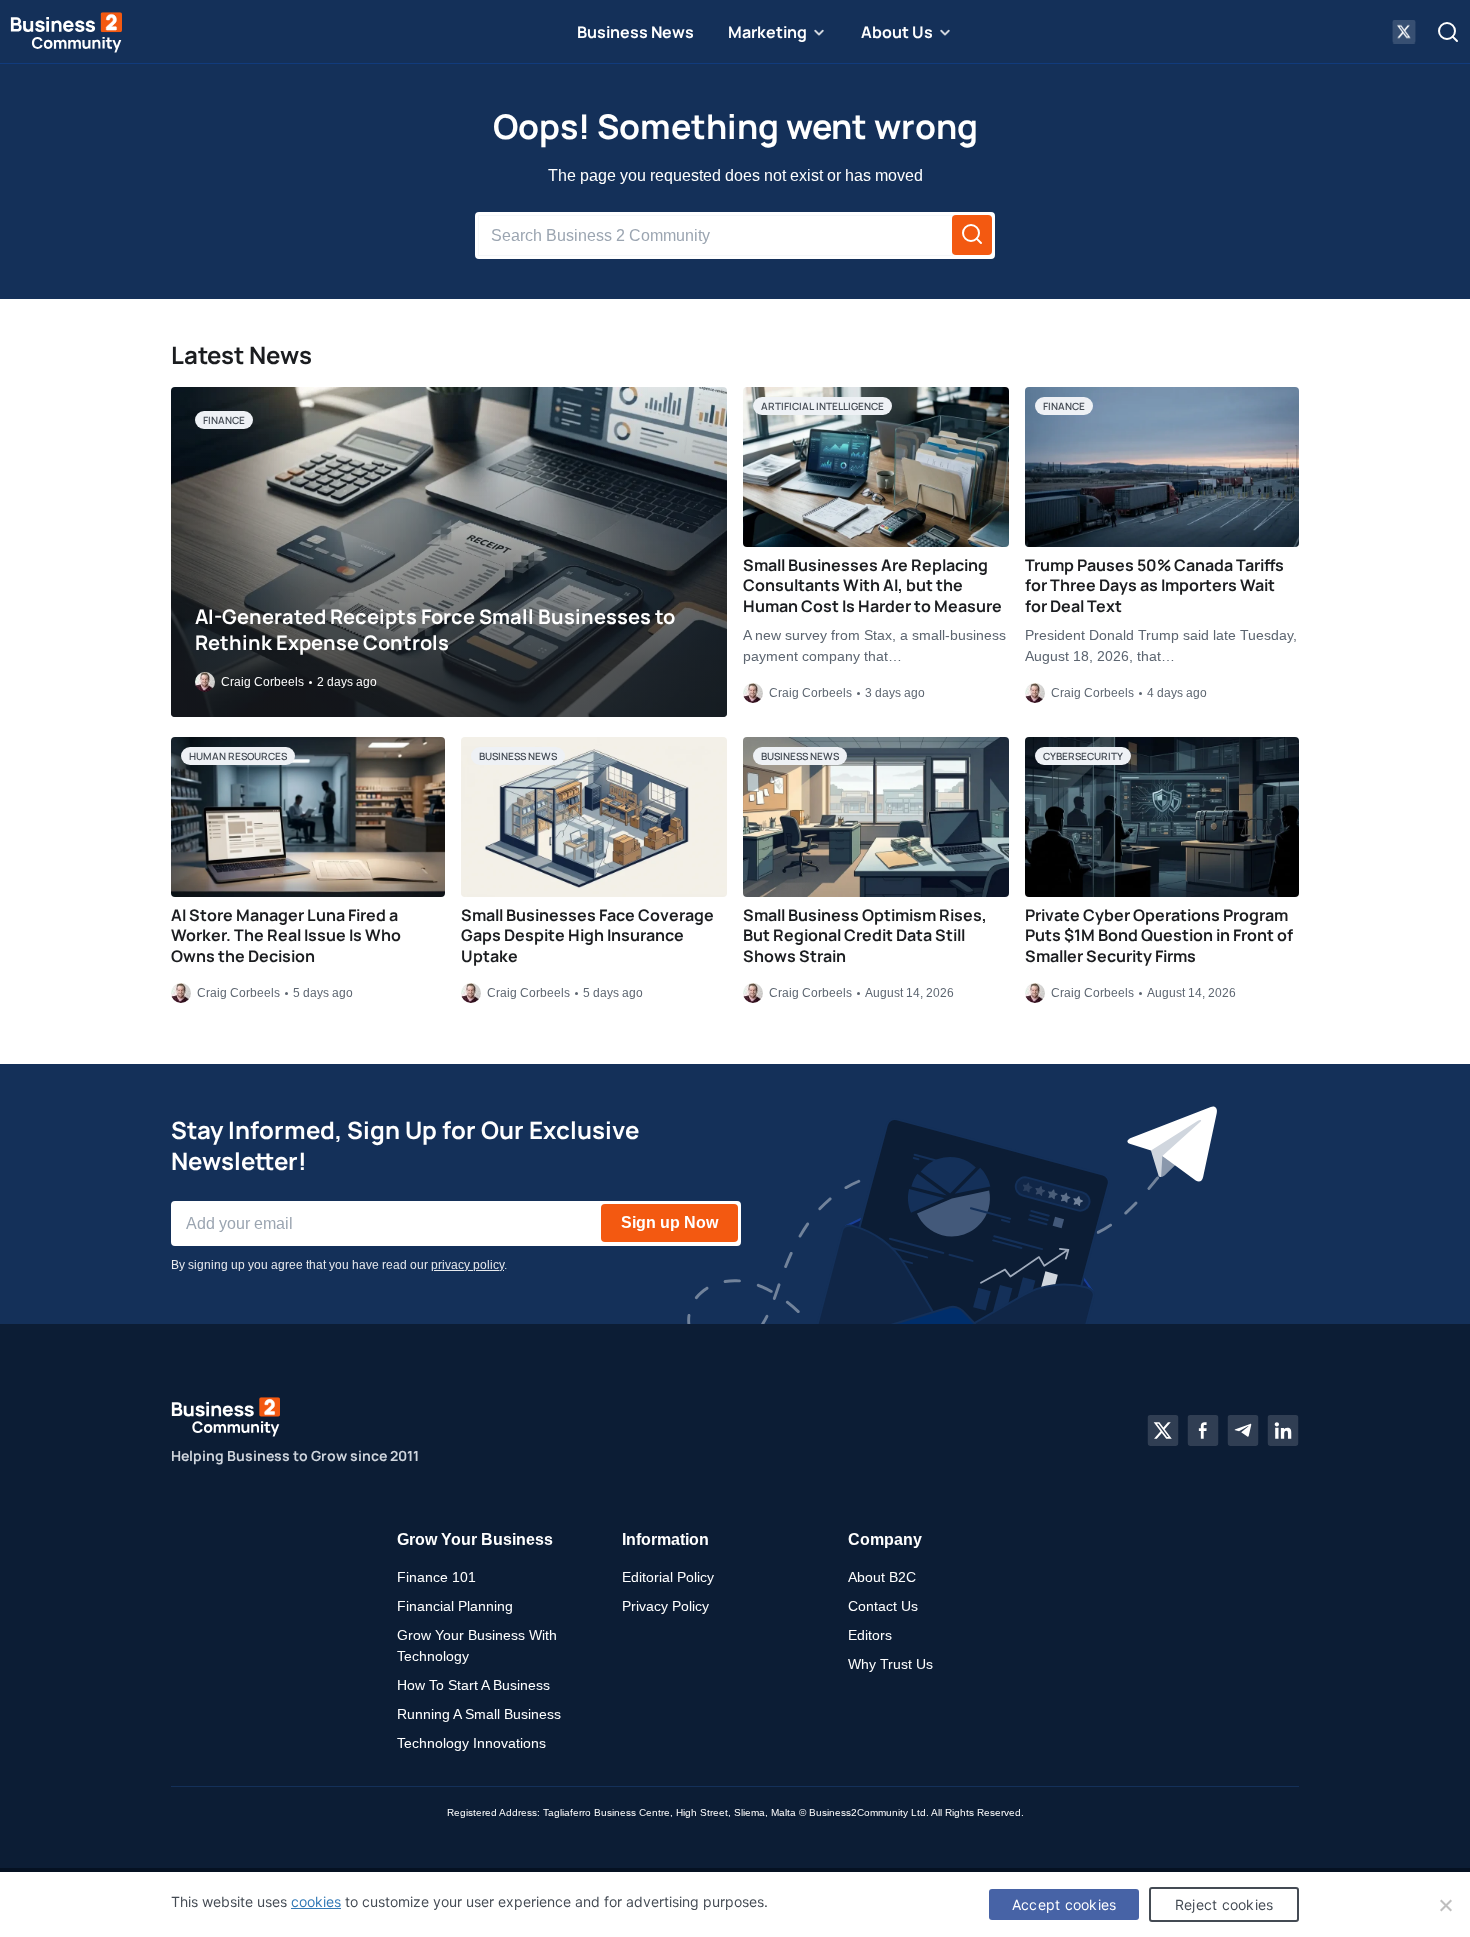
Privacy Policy (665, 1606)
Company (885, 1539)
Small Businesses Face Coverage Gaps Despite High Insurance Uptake (587, 936)
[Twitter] (1163, 1431)
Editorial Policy (668, 1577)
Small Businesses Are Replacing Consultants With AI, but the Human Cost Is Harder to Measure (872, 586)
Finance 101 (436, 1577)
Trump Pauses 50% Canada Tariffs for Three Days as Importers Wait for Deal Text (1154, 586)
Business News (635, 32)
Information (665, 1539)
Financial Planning (455, 1606)
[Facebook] (1203, 1431)
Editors (870, 1635)
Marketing (767, 32)
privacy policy (467, 1265)
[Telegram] (1243, 1431)
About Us (897, 32)
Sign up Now (669, 1222)
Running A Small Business (479, 1714)
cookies (316, 1901)
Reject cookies (1224, 1904)
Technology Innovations (471, 1743)
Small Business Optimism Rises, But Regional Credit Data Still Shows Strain (865, 936)
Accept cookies (1064, 1904)
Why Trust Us (890, 1664)
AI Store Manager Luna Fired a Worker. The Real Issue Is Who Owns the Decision (286, 936)
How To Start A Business (473, 1685)
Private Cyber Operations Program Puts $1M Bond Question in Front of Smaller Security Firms (1159, 936)
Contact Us (883, 1606)
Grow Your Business (475, 1539)
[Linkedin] (1283, 1431)
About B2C (882, 1577)
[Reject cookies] (1445, 1905)
